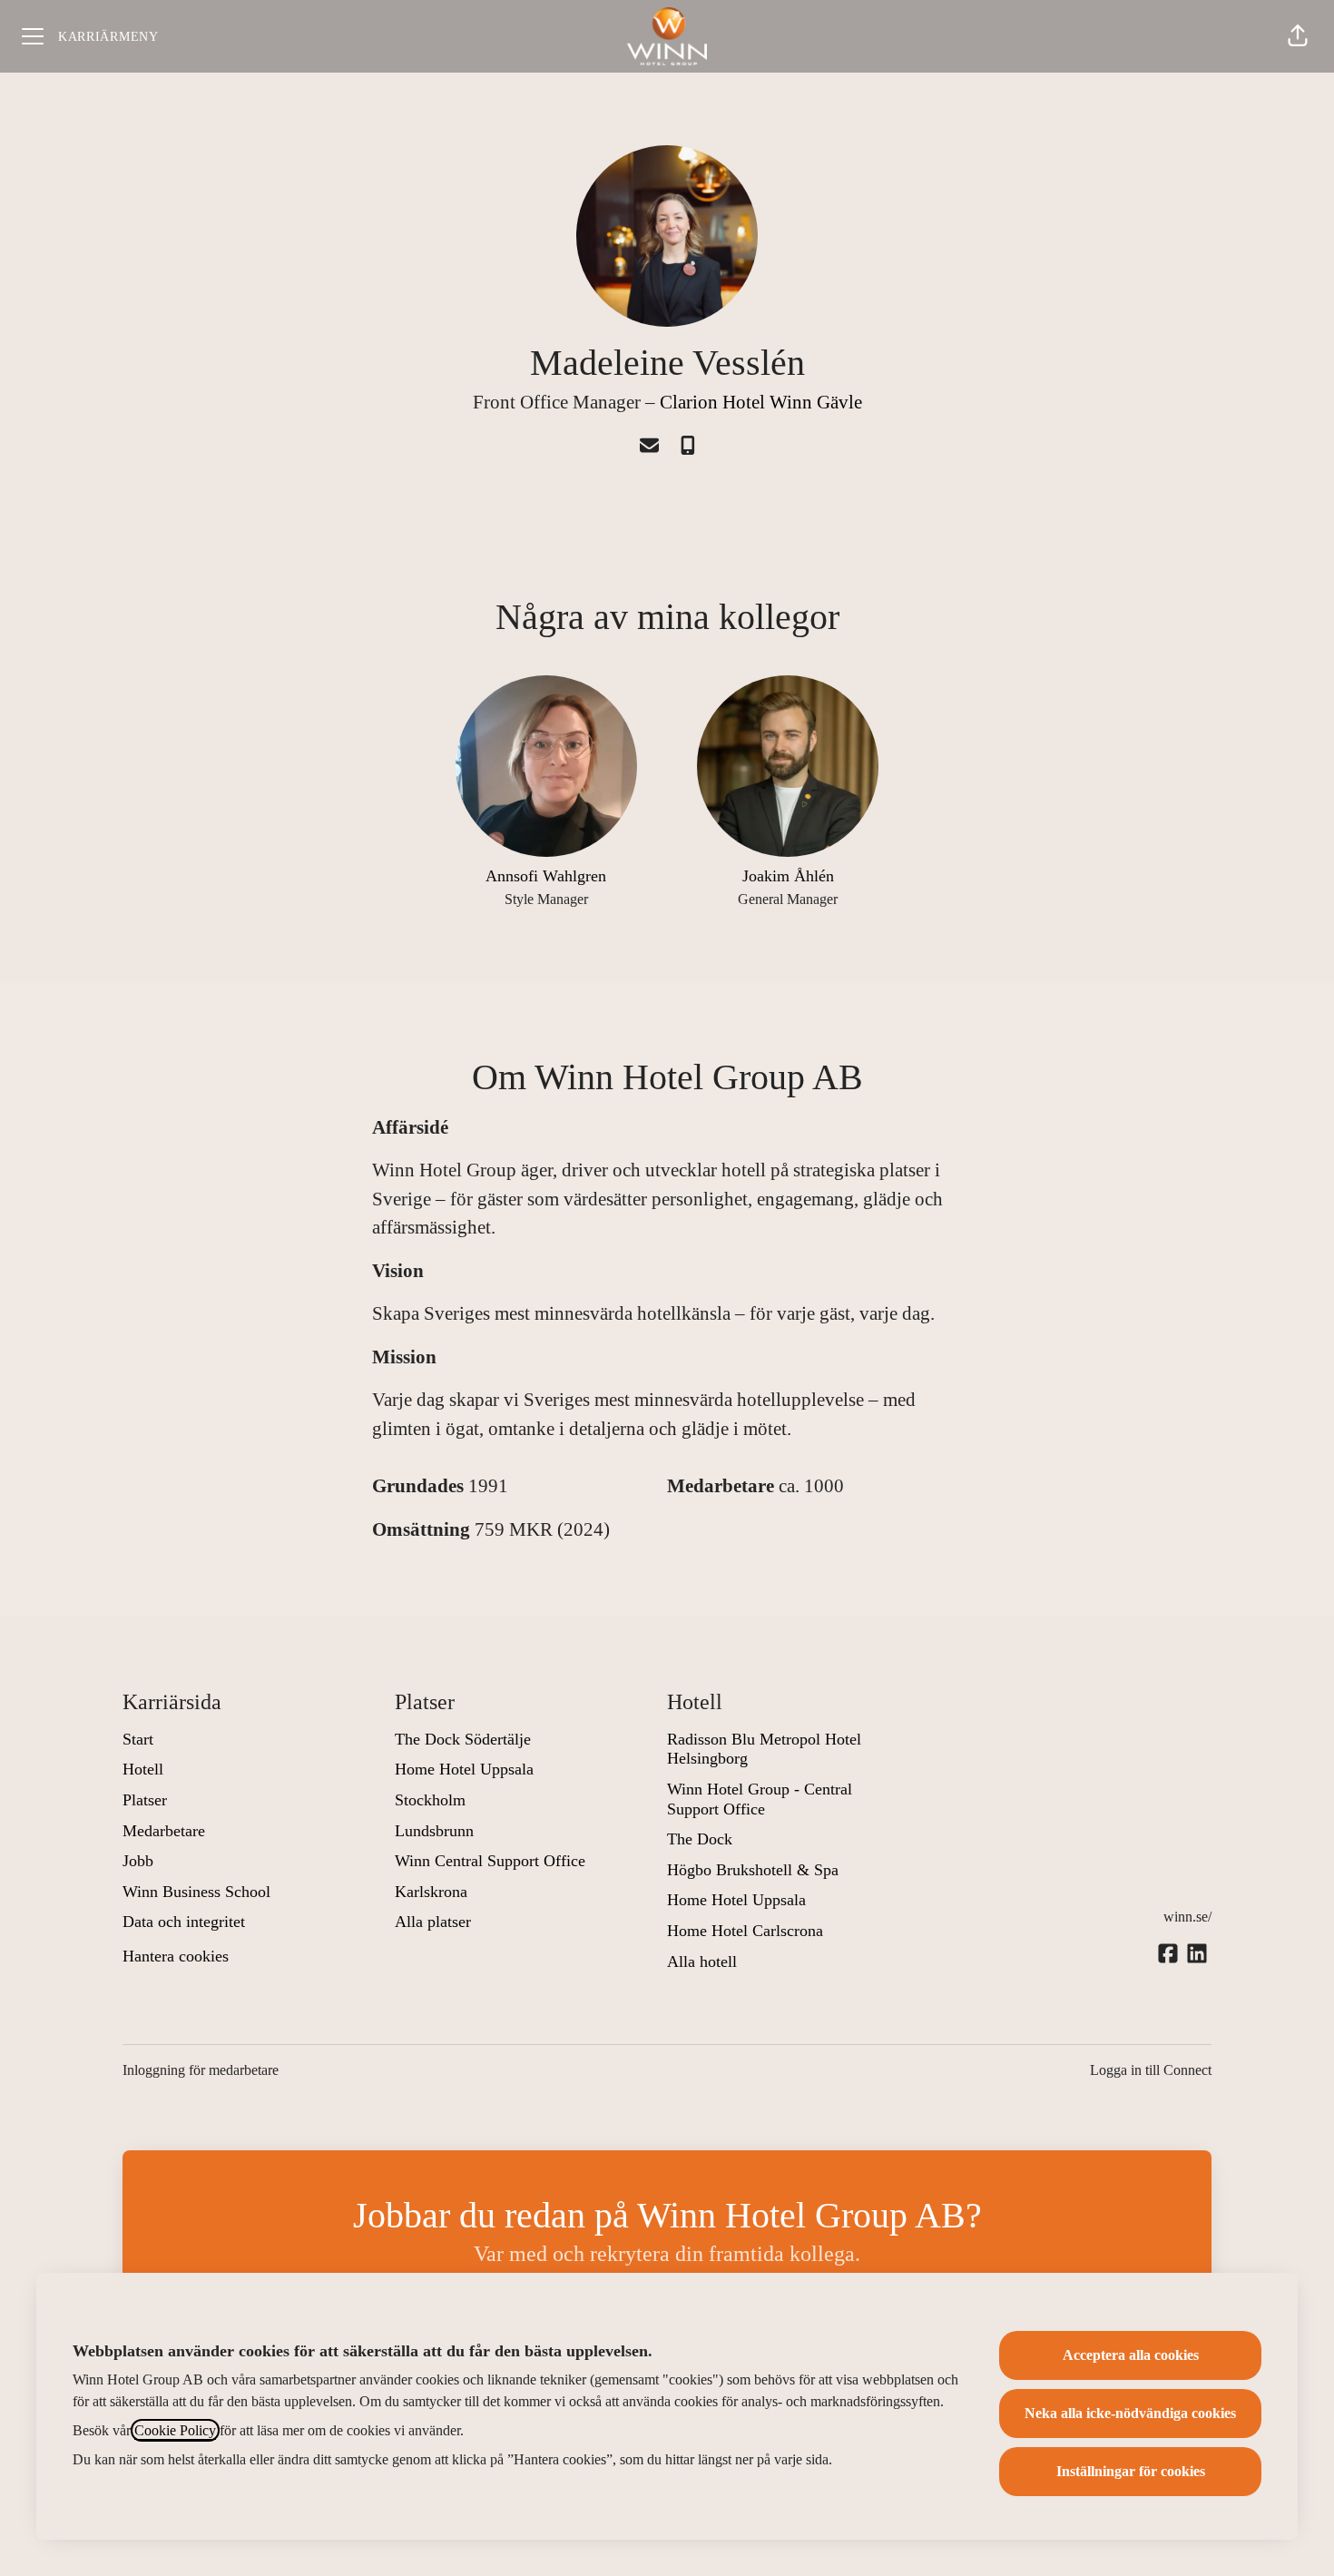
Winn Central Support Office (490, 1861)
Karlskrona (431, 1892)
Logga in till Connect (1151, 2070)
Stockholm (430, 1800)
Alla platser (433, 1922)
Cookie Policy (175, 2430)
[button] (1298, 36)
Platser (145, 1800)
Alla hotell (702, 1961)
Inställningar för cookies (1131, 2471)
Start (138, 1739)
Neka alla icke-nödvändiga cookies (1130, 2413)
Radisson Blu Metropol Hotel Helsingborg (764, 1749)
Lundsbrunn (434, 1831)
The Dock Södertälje (463, 1739)
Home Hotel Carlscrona (745, 1931)
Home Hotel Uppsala (464, 1769)
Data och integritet (184, 1922)
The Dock (700, 1839)
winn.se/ (1187, 1917)
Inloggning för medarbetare (201, 2070)
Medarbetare (164, 1831)
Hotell (143, 1769)
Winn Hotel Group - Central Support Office (760, 1799)
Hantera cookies (176, 1956)
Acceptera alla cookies (1131, 2355)
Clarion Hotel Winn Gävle (761, 402)
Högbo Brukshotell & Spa (753, 1870)
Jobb (138, 1861)
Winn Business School (196, 1892)
